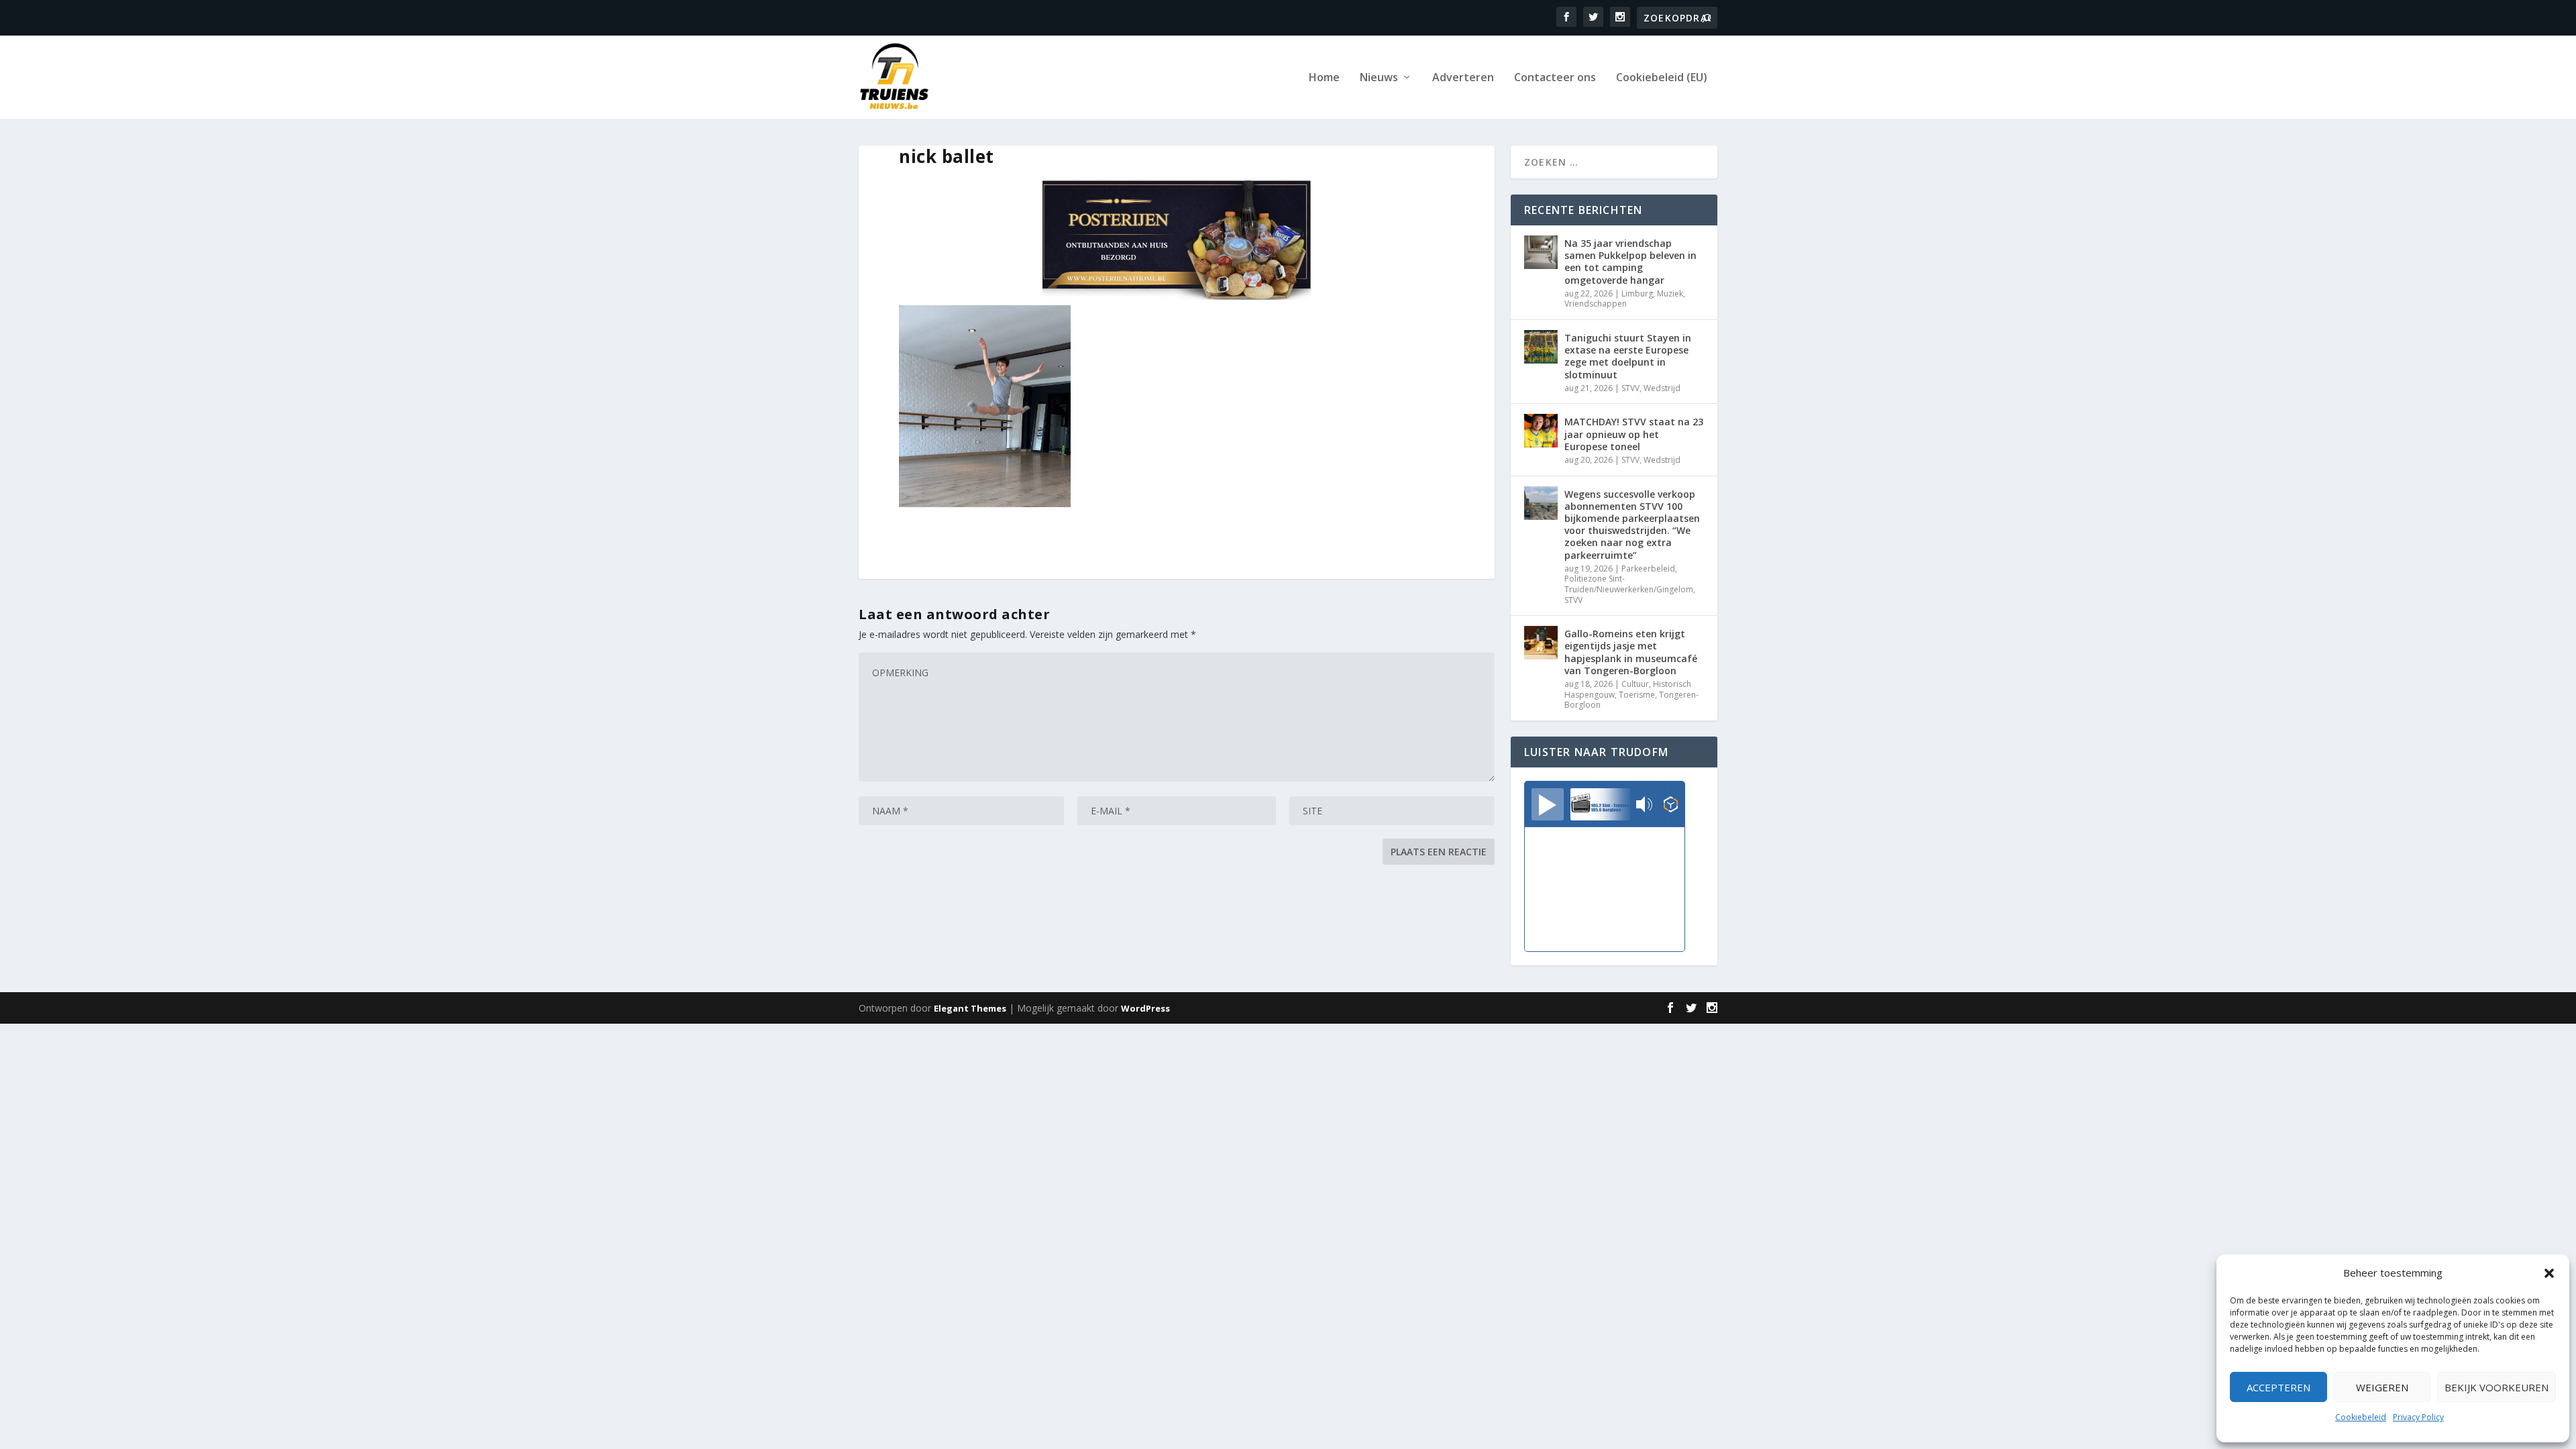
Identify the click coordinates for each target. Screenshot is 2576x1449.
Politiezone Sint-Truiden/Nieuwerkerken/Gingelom (1629, 584)
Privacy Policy (2418, 1417)
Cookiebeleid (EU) (1662, 78)
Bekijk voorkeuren (2497, 1387)
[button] (2549, 1273)
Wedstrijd (1662, 388)
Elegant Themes (970, 1008)
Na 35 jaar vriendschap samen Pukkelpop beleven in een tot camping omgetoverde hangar (1630, 262)
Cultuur (1635, 684)
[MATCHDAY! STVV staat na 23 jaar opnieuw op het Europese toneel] (1541, 431)
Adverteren (1463, 78)
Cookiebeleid (2361, 1417)
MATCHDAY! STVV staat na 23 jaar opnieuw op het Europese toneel (1634, 434)
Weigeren (2382, 1387)
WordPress (1145, 1008)
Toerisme (1637, 695)
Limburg (1637, 293)
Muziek (1670, 293)
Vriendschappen (1596, 304)
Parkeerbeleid (1648, 569)
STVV (1630, 388)
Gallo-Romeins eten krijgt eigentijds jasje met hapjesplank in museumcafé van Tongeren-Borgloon (1631, 652)
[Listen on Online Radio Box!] (1671, 806)
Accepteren (2278, 1387)
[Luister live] (1548, 804)
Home (1324, 78)
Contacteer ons (1555, 78)
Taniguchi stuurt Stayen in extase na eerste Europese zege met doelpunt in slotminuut (1628, 356)
